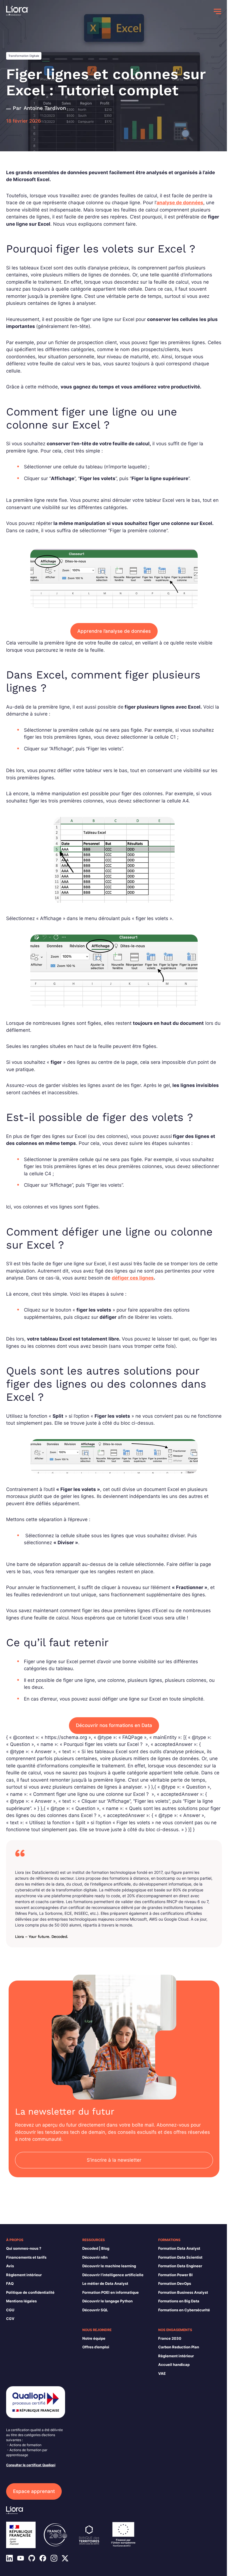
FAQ (10, 2283)
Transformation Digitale (24, 56)
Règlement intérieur (24, 2275)
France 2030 (170, 2338)
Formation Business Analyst (183, 2292)
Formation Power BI (175, 2275)
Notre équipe (94, 2338)
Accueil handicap (174, 2365)
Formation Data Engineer (180, 2266)
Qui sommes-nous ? (24, 2248)
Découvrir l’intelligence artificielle (113, 2275)
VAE (162, 2373)
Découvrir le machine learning (109, 2266)
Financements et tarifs (26, 2257)
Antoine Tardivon (45, 108)
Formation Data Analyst (179, 2248)
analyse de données (180, 203)
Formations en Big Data (179, 2301)
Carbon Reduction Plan (179, 2347)
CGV (10, 2319)
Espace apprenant (34, 2491)
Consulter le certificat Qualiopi (31, 2465)
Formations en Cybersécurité (184, 2310)
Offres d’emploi (96, 2347)
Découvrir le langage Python (107, 2301)
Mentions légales (21, 2301)
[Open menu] (217, 11)
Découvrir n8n (95, 2257)
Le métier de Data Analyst (105, 2283)
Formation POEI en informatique (111, 2292)
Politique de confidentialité (30, 2292)
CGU (10, 2310)
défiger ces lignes (133, 1278)
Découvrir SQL (95, 2310)
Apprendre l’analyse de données (114, 631)
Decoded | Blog (96, 2248)
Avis (10, 2266)
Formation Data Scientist (180, 2257)
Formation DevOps (175, 2283)
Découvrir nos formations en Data (114, 1725)
